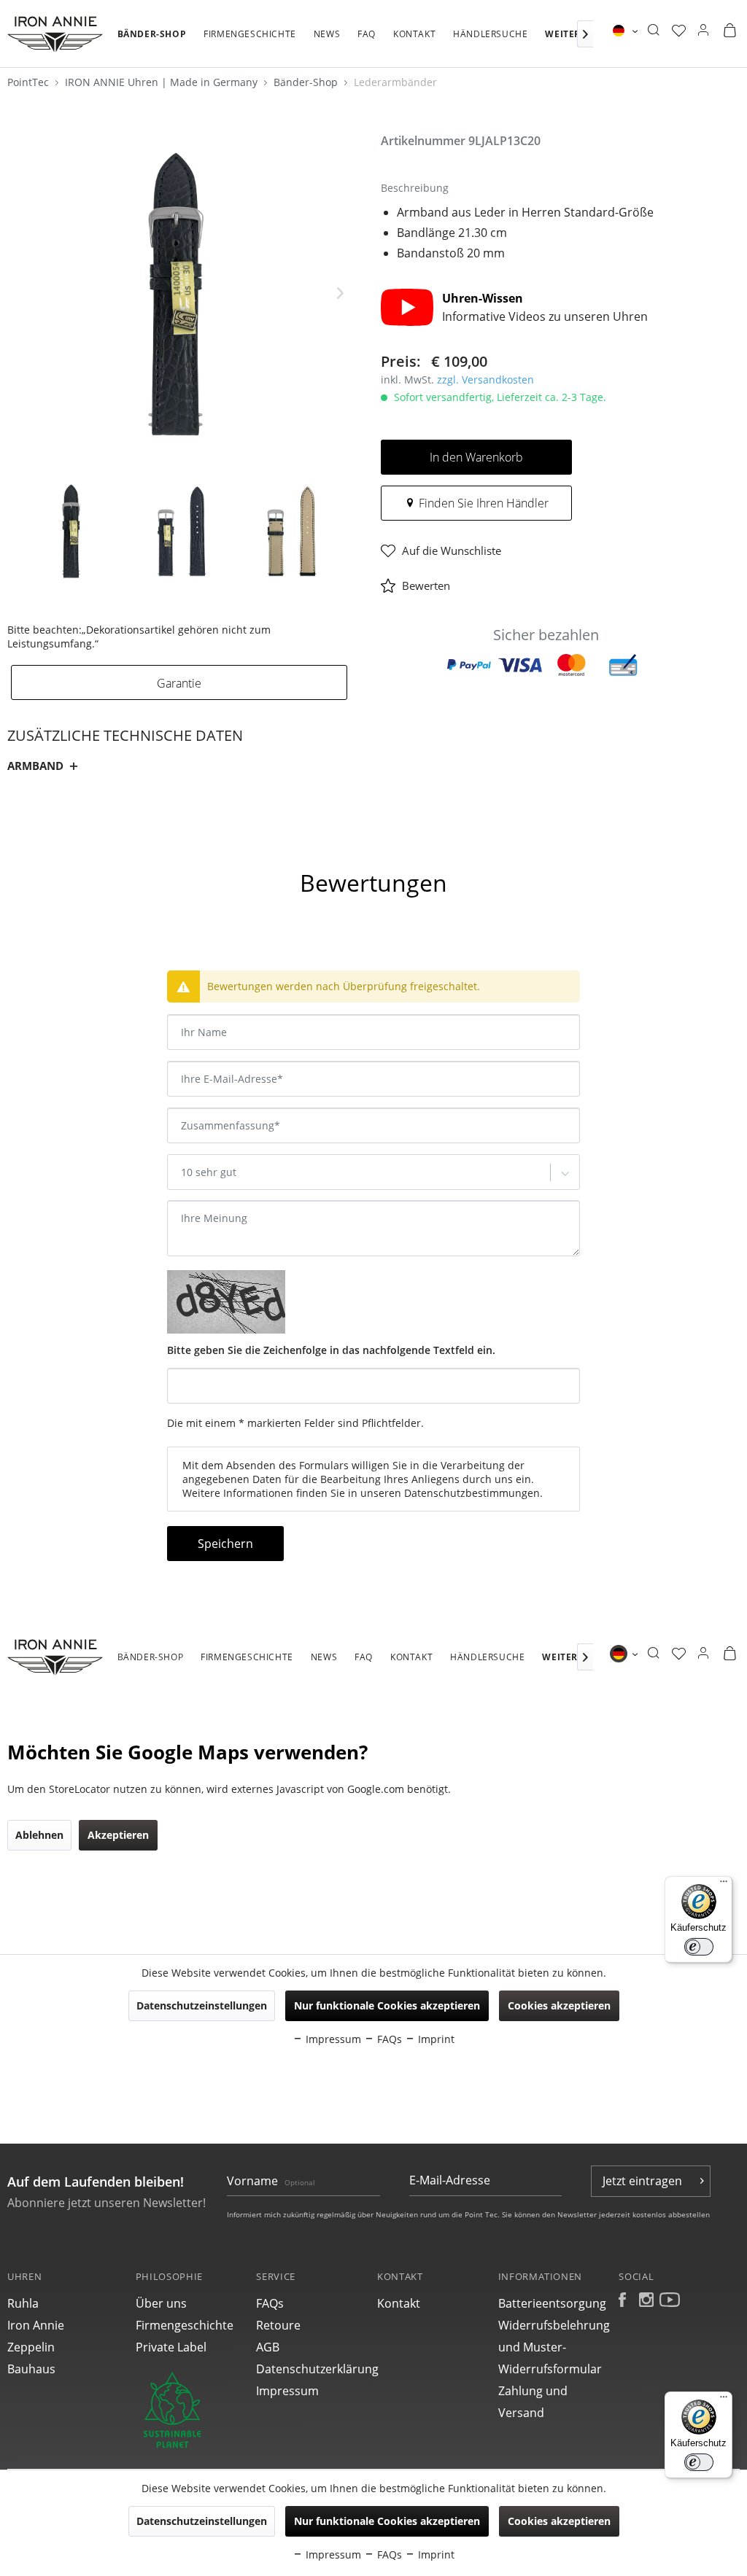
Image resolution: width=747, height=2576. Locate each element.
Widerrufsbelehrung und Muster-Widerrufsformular (554, 2347)
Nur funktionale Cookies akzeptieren (387, 2521)
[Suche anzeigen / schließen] (653, 31)
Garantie (179, 683)
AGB (268, 2347)
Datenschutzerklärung (313, 2369)
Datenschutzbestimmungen (472, 1493)
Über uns (161, 2303)
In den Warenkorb (476, 457)
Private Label (171, 2347)
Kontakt (399, 2303)
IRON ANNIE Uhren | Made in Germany (163, 82)
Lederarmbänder (395, 82)
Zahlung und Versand (533, 2402)
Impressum (287, 2391)
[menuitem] (152, 42)
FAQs (270, 2303)
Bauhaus (31, 2369)
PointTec (30, 82)
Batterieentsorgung (552, 2303)
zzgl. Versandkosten (485, 380)
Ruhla (23, 2303)
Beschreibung (57, 843)
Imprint (435, 2554)
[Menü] (724, 2400)
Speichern (225, 1544)
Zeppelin (31, 2347)
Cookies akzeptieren (559, 2521)
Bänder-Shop (307, 82)
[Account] (703, 31)
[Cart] (729, 31)
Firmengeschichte (185, 2325)
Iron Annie (36, 2325)
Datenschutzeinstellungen (202, 2521)
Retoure (278, 2325)
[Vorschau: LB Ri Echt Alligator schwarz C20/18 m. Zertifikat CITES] (71, 531)
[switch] (699, 2462)
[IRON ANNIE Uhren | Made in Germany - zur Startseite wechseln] (55, 34)
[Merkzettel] (679, 31)
